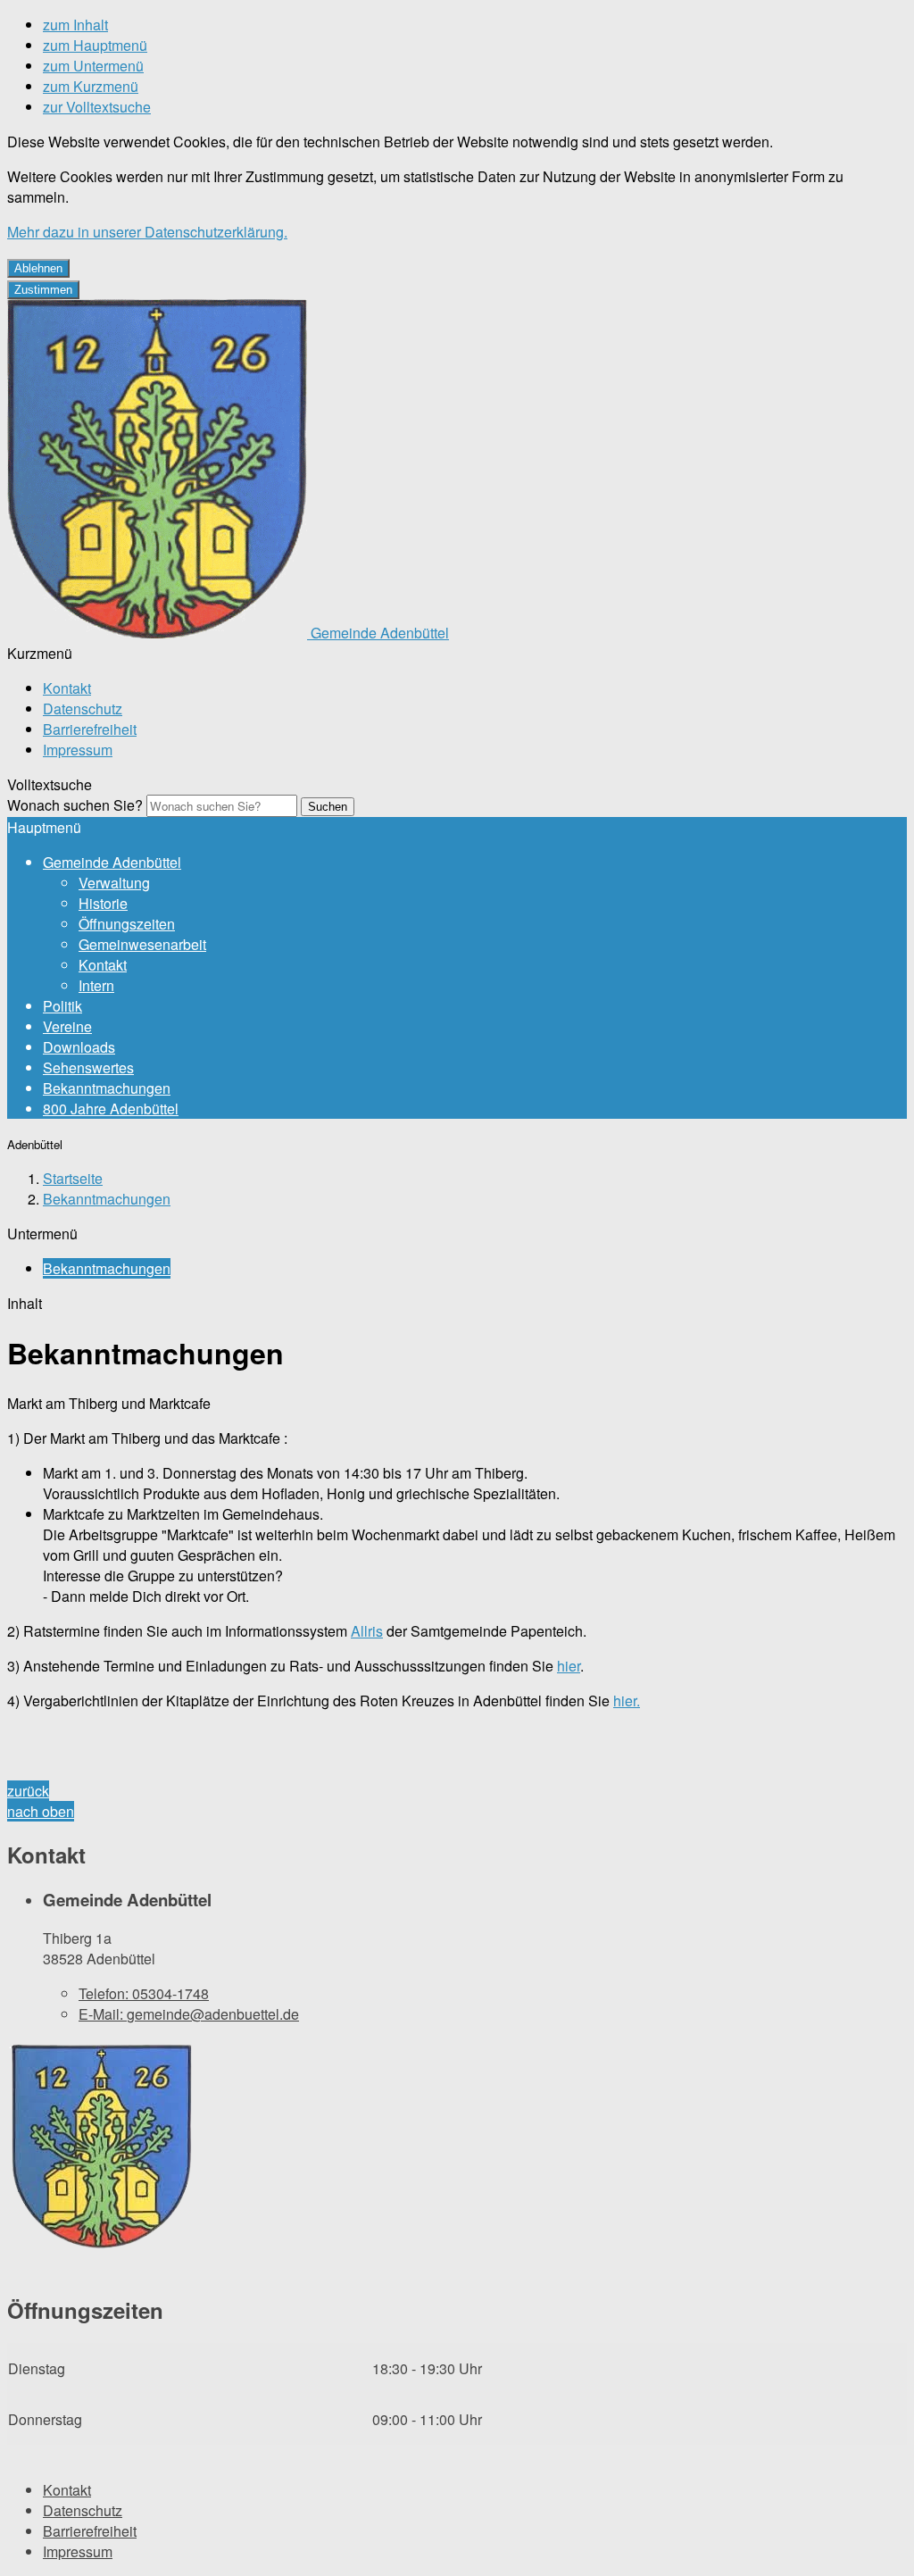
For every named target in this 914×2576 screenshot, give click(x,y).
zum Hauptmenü (95, 45)
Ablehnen (38, 268)
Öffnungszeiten (127, 924)
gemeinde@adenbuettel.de (189, 2014)
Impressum (78, 750)
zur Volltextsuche (97, 107)
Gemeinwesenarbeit (142, 944)
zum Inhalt (75, 25)
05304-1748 (144, 1993)
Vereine (67, 1026)
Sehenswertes (88, 1067)
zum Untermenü (93, 66)
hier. (627, 1701)
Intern (96, 985)
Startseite (73, 1178)
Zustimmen (43, 290)
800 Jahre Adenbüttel (111, 1109)
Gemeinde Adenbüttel (112, 862)
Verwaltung (114, 883)
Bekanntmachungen (107, 1088)
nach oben (41, 1811)
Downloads (79, 1047)
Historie (103, 903)
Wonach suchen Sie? (75, 805)
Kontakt (67, 688)
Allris (367, 1631)
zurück (28, 1791)
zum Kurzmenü (91, 86)
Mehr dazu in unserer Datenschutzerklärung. (147, 232)
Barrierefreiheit (90, 729)
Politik (62, 1006)
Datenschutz (83, 709)
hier (569, 1666)
